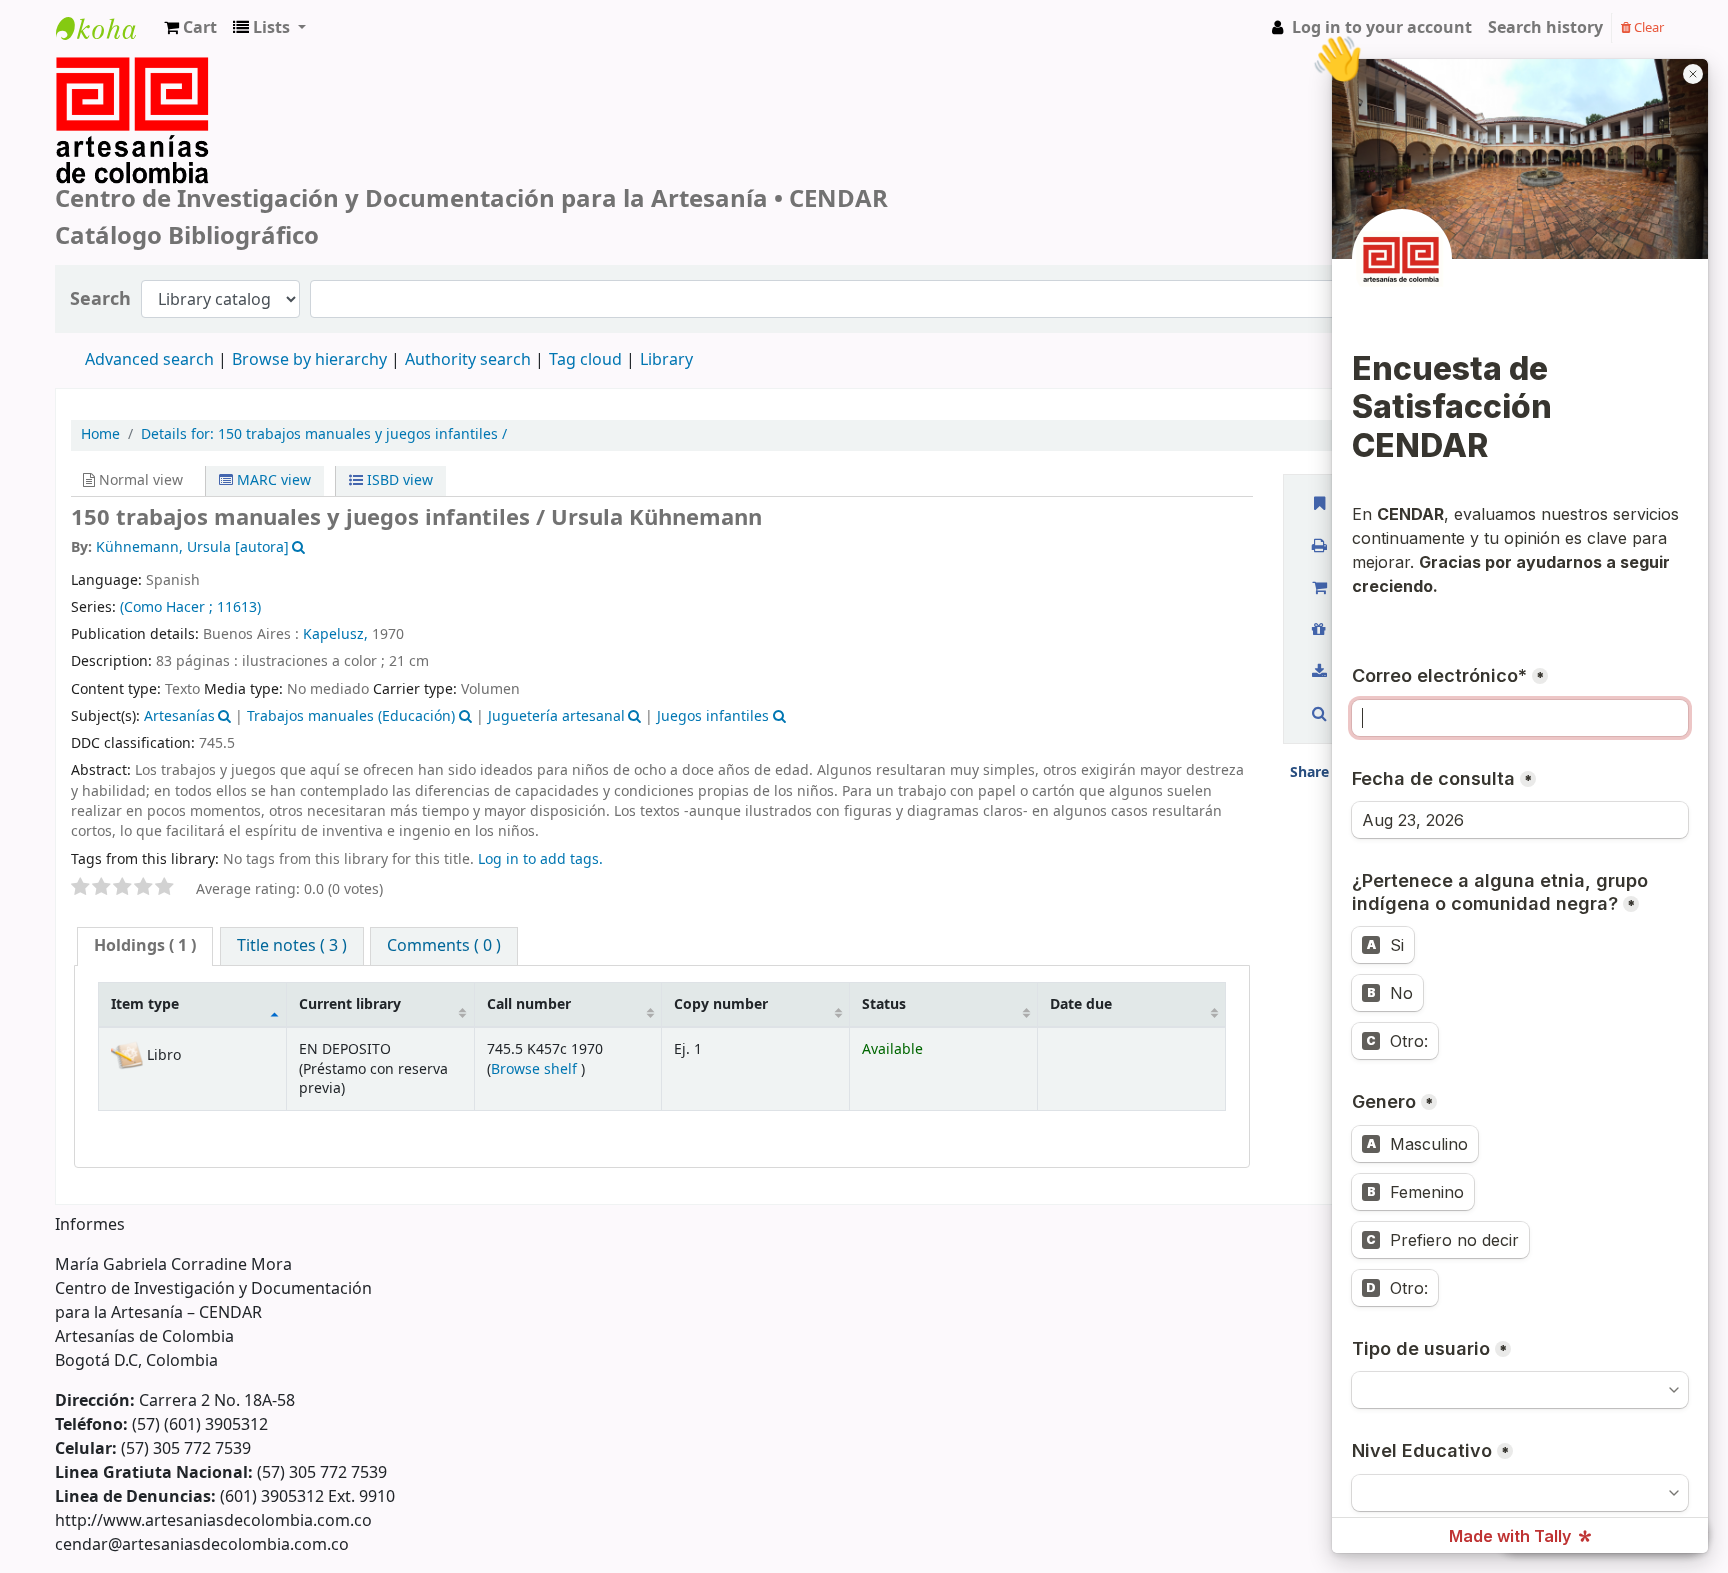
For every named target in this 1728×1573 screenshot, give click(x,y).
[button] (190, 28)
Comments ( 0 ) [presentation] (444, 946)
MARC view (272, 480)
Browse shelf (536, 1069)
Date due (1081, 1004)
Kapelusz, (335, 634)
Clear (1647, 27)
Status (884, 1004)
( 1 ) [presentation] (145, 946)
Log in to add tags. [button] (540, 859)
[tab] (145, 946)
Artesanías (179, 716)
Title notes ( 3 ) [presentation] (292, 946)
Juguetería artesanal (556, 716)
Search (100, 299)
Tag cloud (585, 360)
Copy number (721, 1004)
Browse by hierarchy (309, 360)
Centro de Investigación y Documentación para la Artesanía (106, 46)
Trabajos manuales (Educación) (351, 716)
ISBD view (398, 480)
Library (666, 360)
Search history (1545, 28)
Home (100, 435)
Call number (529, 1004)
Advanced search (149, 360)
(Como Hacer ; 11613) (190, 607)
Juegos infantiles (713, 716)
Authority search (468, 360)
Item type (145, 1004)
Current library (350, 1004)
